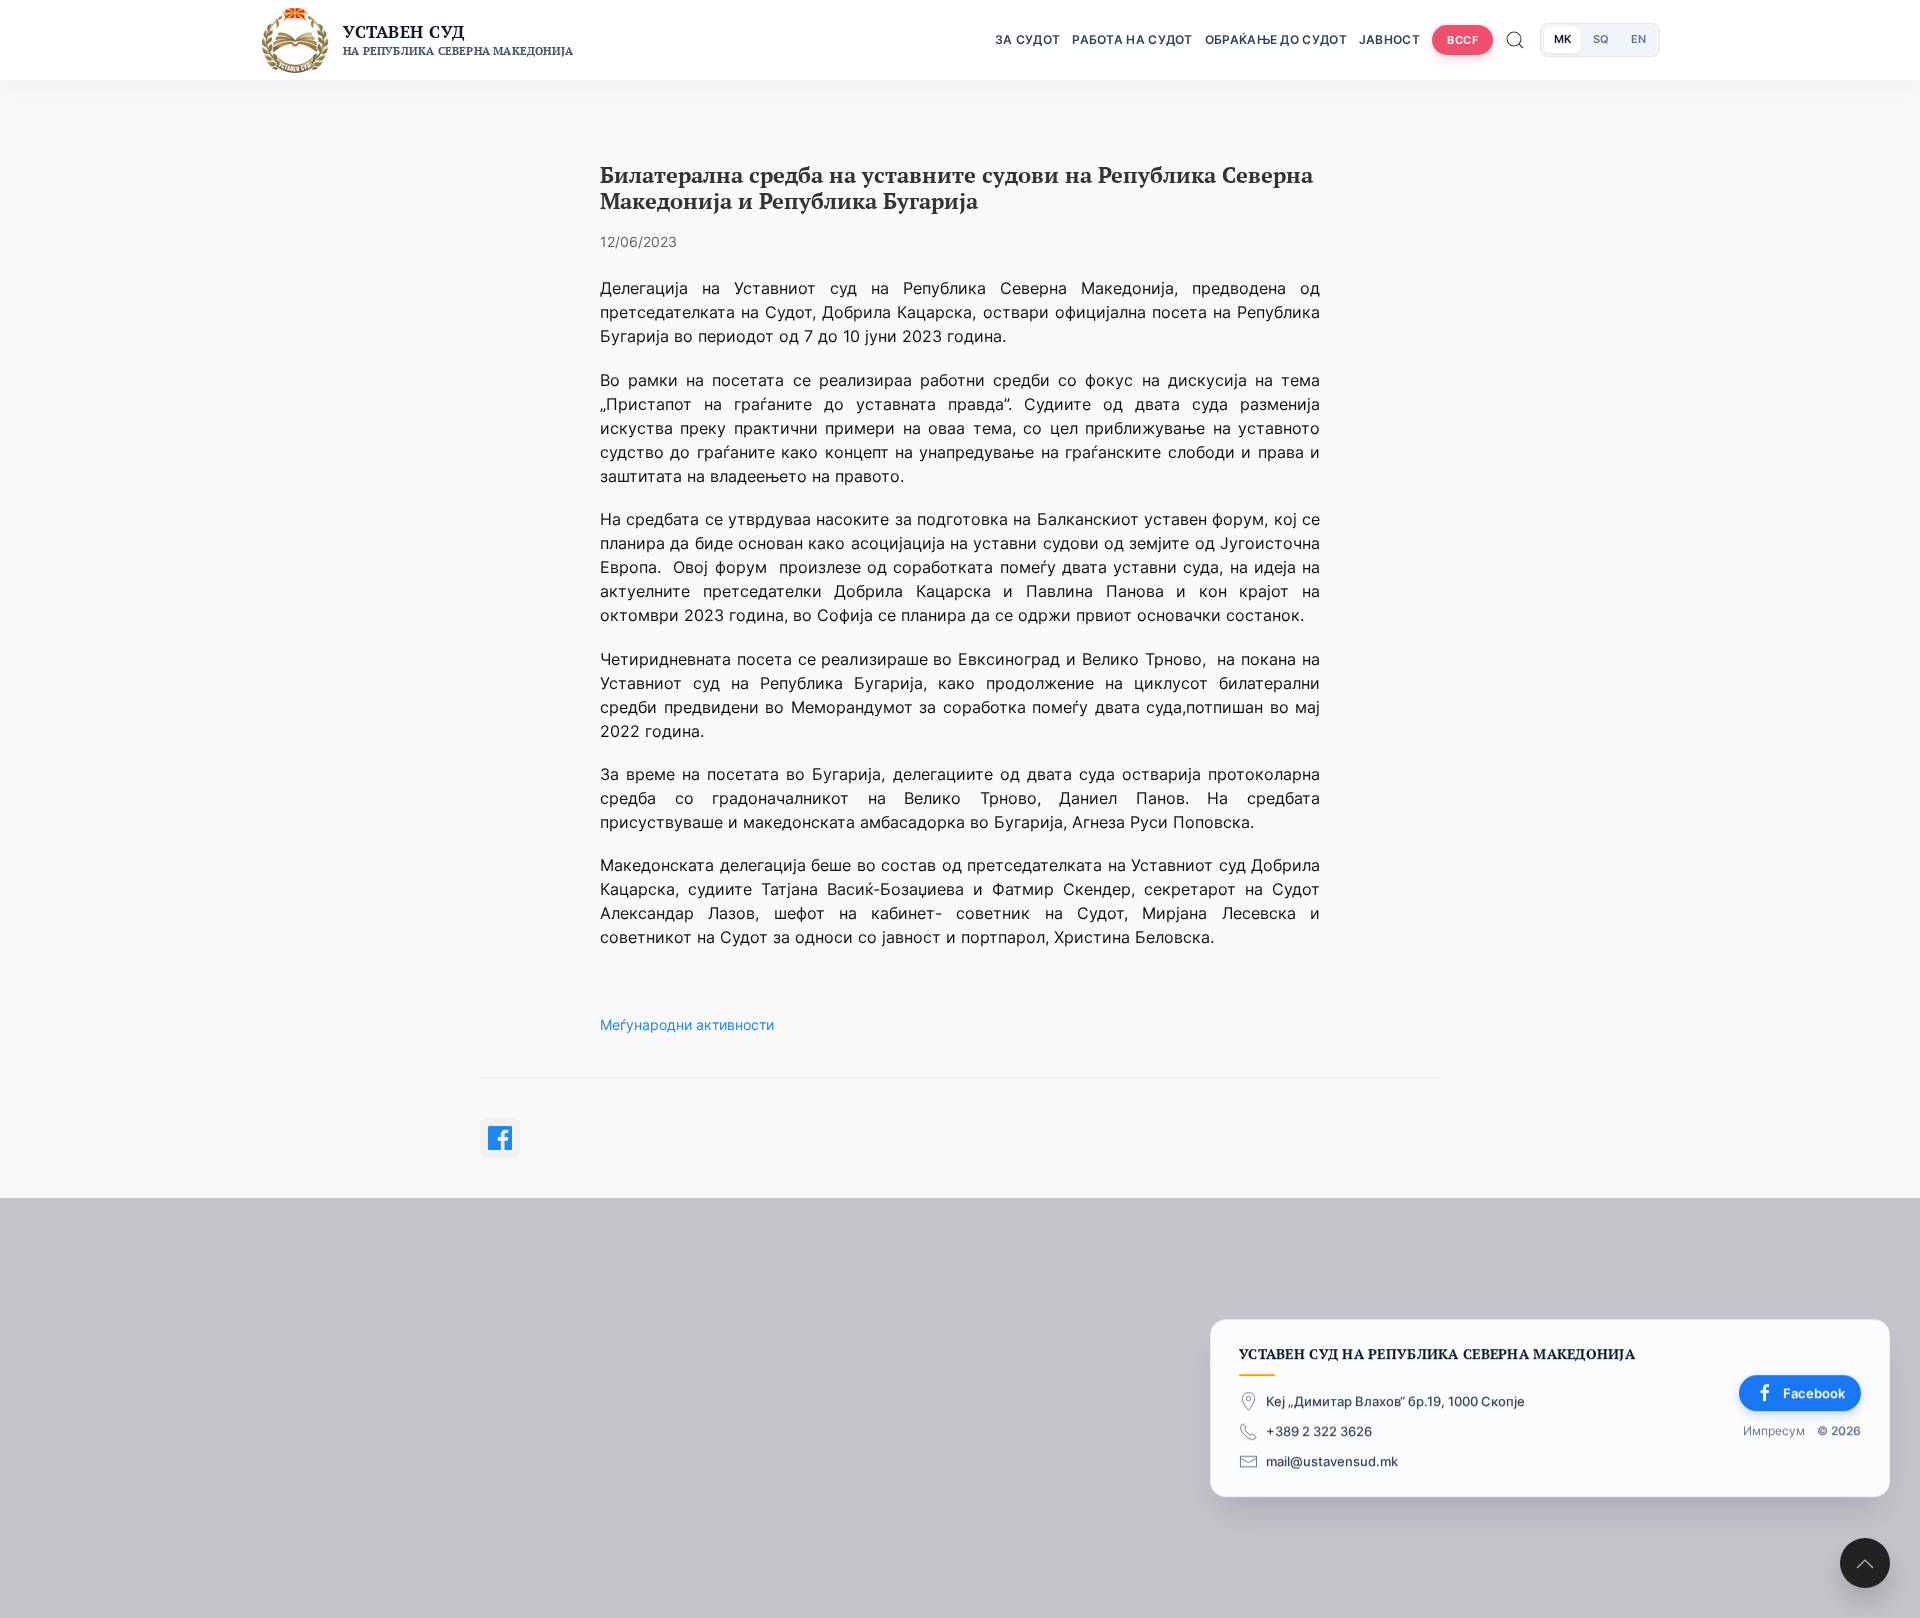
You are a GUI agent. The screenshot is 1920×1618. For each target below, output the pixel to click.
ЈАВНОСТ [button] (1389, 39)
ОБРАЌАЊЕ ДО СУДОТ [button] (1276, 39)
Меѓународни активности (687, 1024)
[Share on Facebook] (500, 1138)
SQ (1601, 39)
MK (1562, 39)
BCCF (1462, 40)
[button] (1865, 1563)
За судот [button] (1027, 39)
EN (1638, 39)
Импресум (1774, 1430)
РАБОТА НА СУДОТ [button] (1132, 39)
